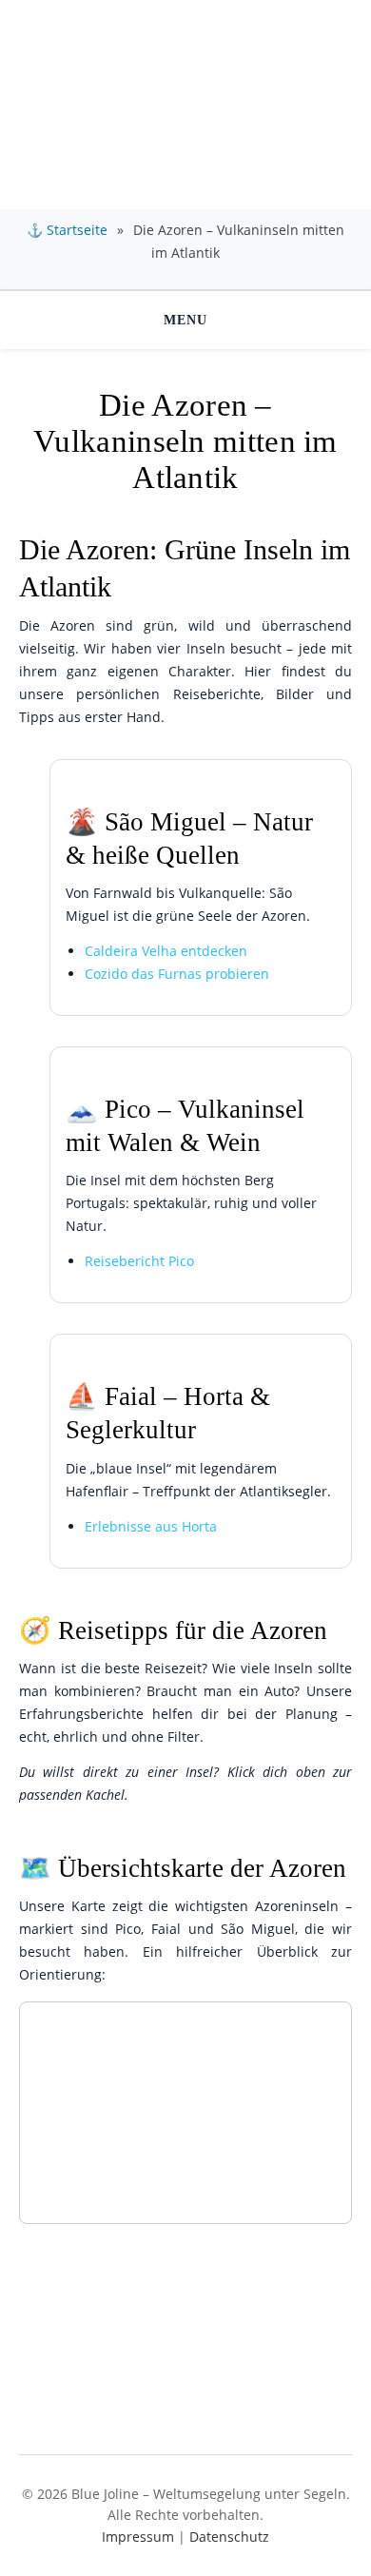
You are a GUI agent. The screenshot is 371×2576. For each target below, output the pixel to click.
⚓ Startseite (67, 230)
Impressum (138, 2537)
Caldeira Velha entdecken (166, 951)
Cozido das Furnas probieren (177, 974)
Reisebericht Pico (139, 1261)
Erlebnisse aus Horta (151, 1526)
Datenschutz (229, 2537)
